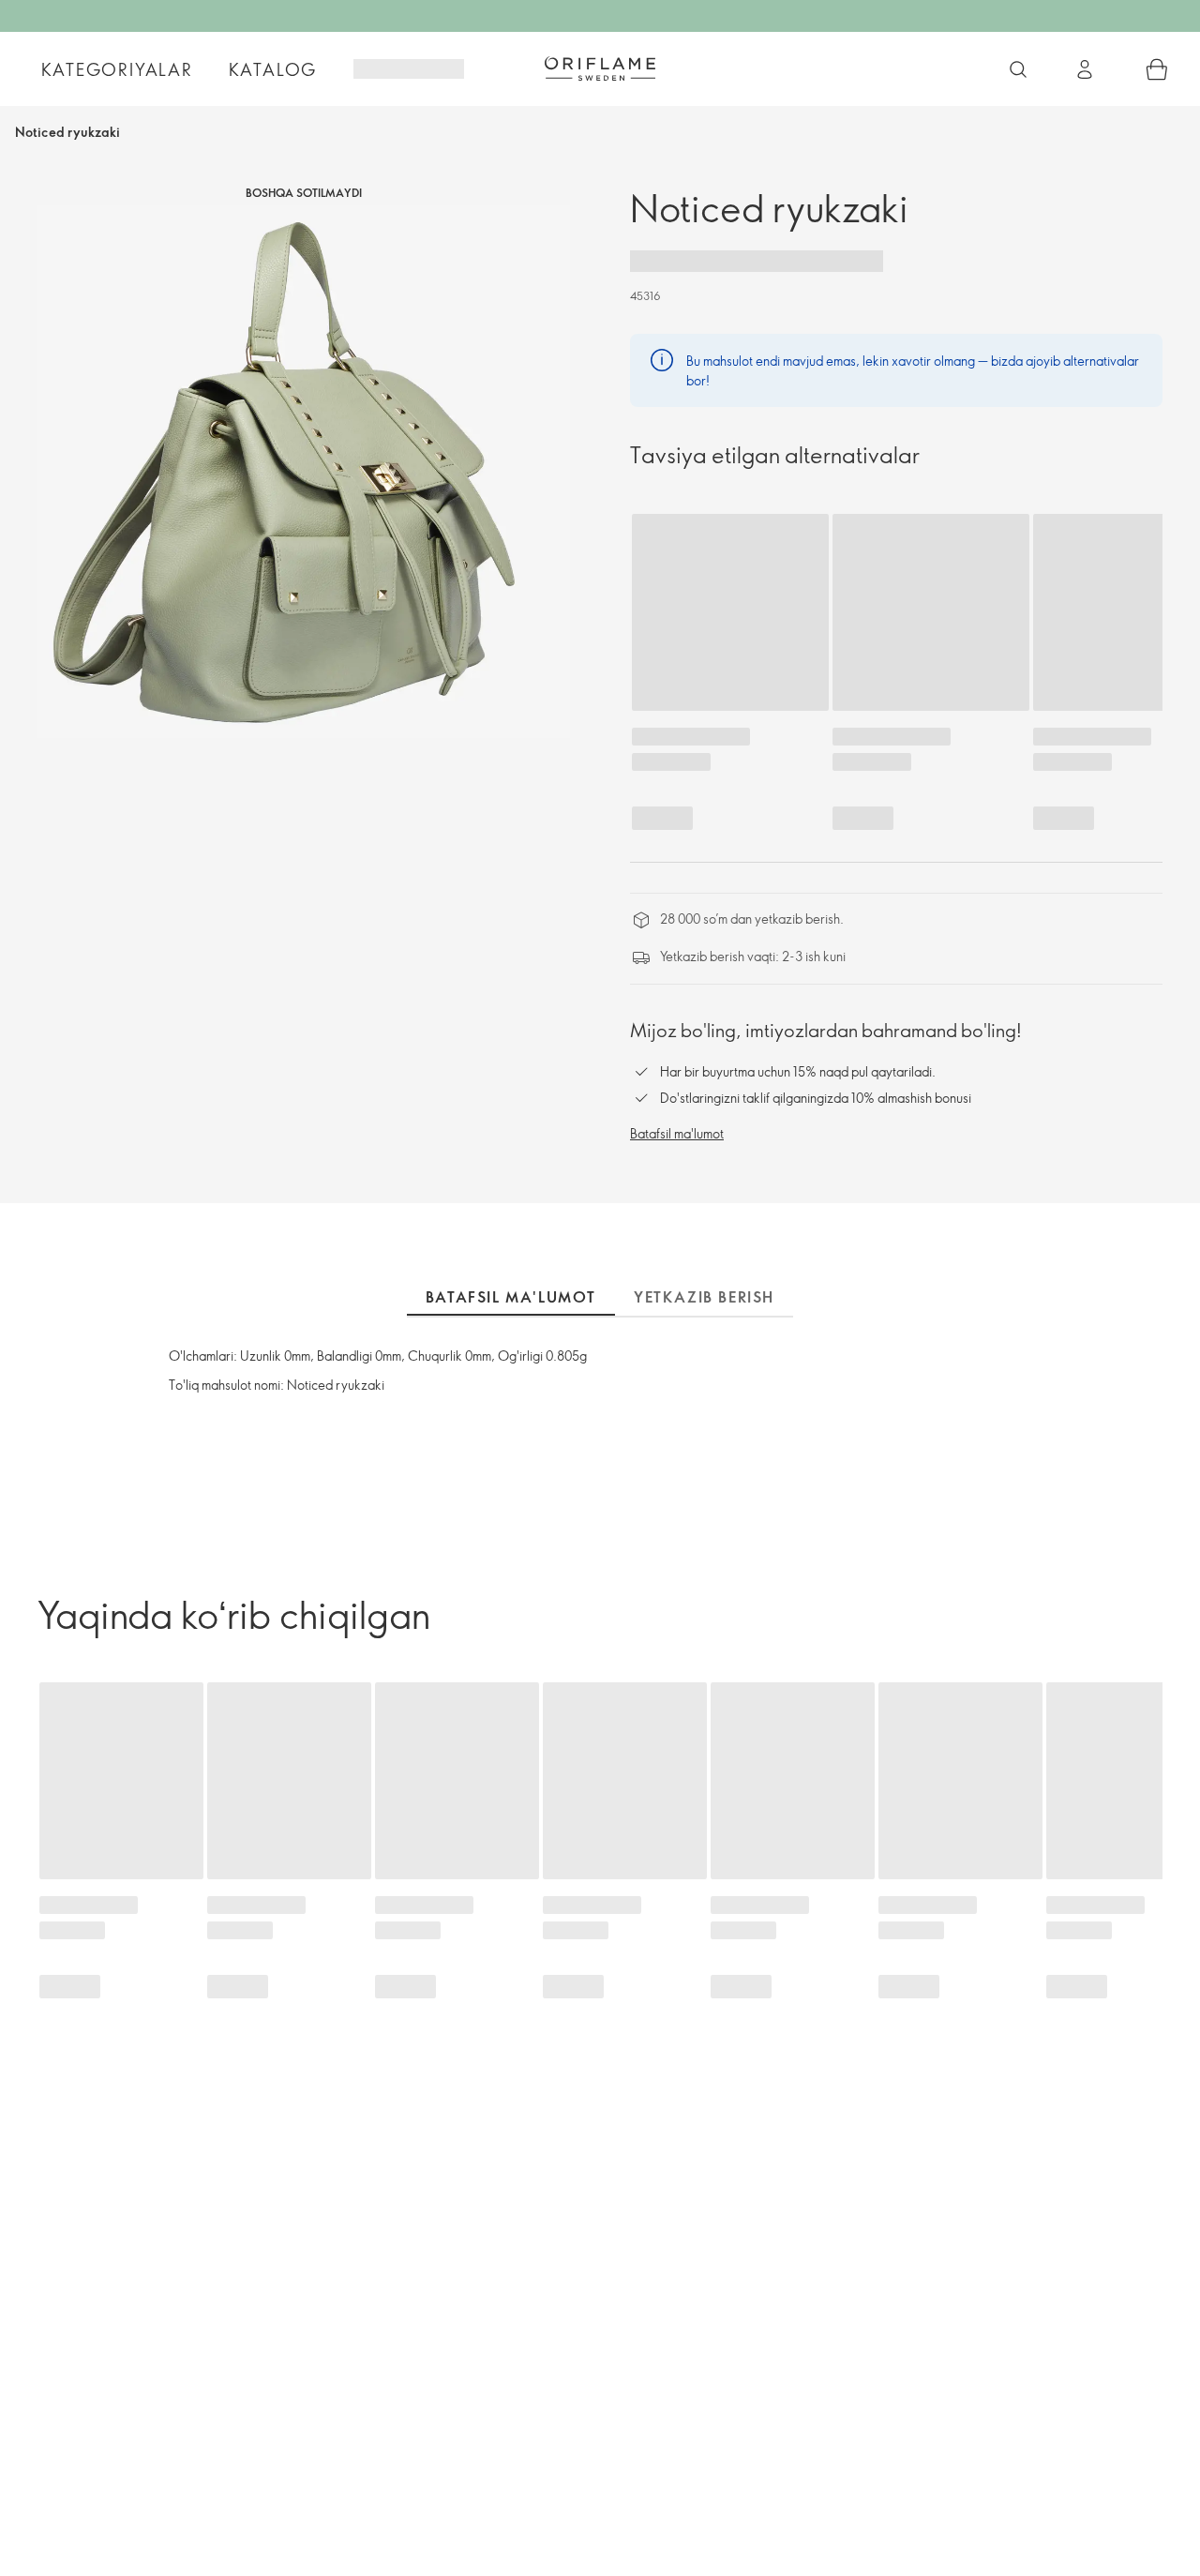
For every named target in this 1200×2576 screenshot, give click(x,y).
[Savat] (1157, 69)
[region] (304, 472)
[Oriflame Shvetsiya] (600, 68)
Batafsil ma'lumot (677, 1133)
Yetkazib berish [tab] (704, 1297)
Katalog (273, 69)
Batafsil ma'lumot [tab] (511, 1297)
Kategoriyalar (117, 69)
